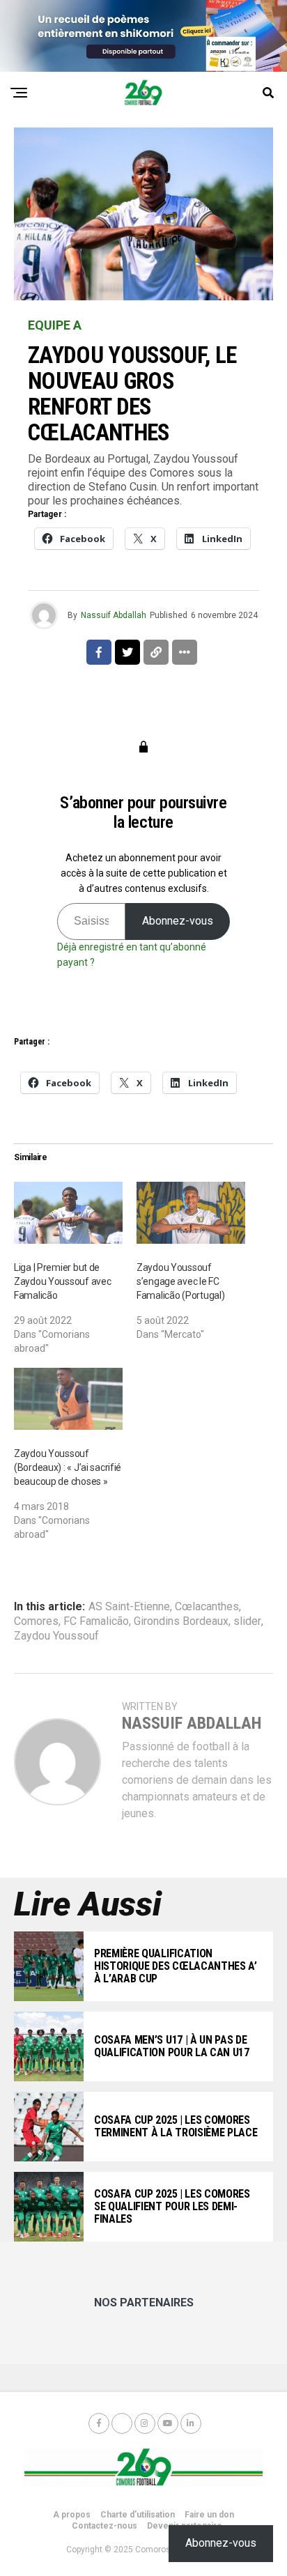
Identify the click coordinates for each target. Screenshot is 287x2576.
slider (247, 1621)
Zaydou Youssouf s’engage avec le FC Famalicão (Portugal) (180, 1281)
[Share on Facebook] (99, 652)
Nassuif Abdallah (114, 615)
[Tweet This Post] (127, 652)
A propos (72, 2515)
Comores (36, 1621)
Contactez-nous (104, 2526)
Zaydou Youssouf (56, 1636)
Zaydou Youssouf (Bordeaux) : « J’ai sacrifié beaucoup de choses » (68, 1467)
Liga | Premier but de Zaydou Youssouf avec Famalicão (62, 1281)
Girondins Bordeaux (181, 1621)
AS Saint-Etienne (129, 1607)
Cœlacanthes (207, 1607)
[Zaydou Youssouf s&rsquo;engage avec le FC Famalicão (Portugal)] (191, 1213)
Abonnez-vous (178, 921)
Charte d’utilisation (138, 2515)
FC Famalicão (96, 1621)
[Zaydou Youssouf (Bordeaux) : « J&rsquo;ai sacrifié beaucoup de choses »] (68, 1399)
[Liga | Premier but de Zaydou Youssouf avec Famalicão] (68, 1213)
